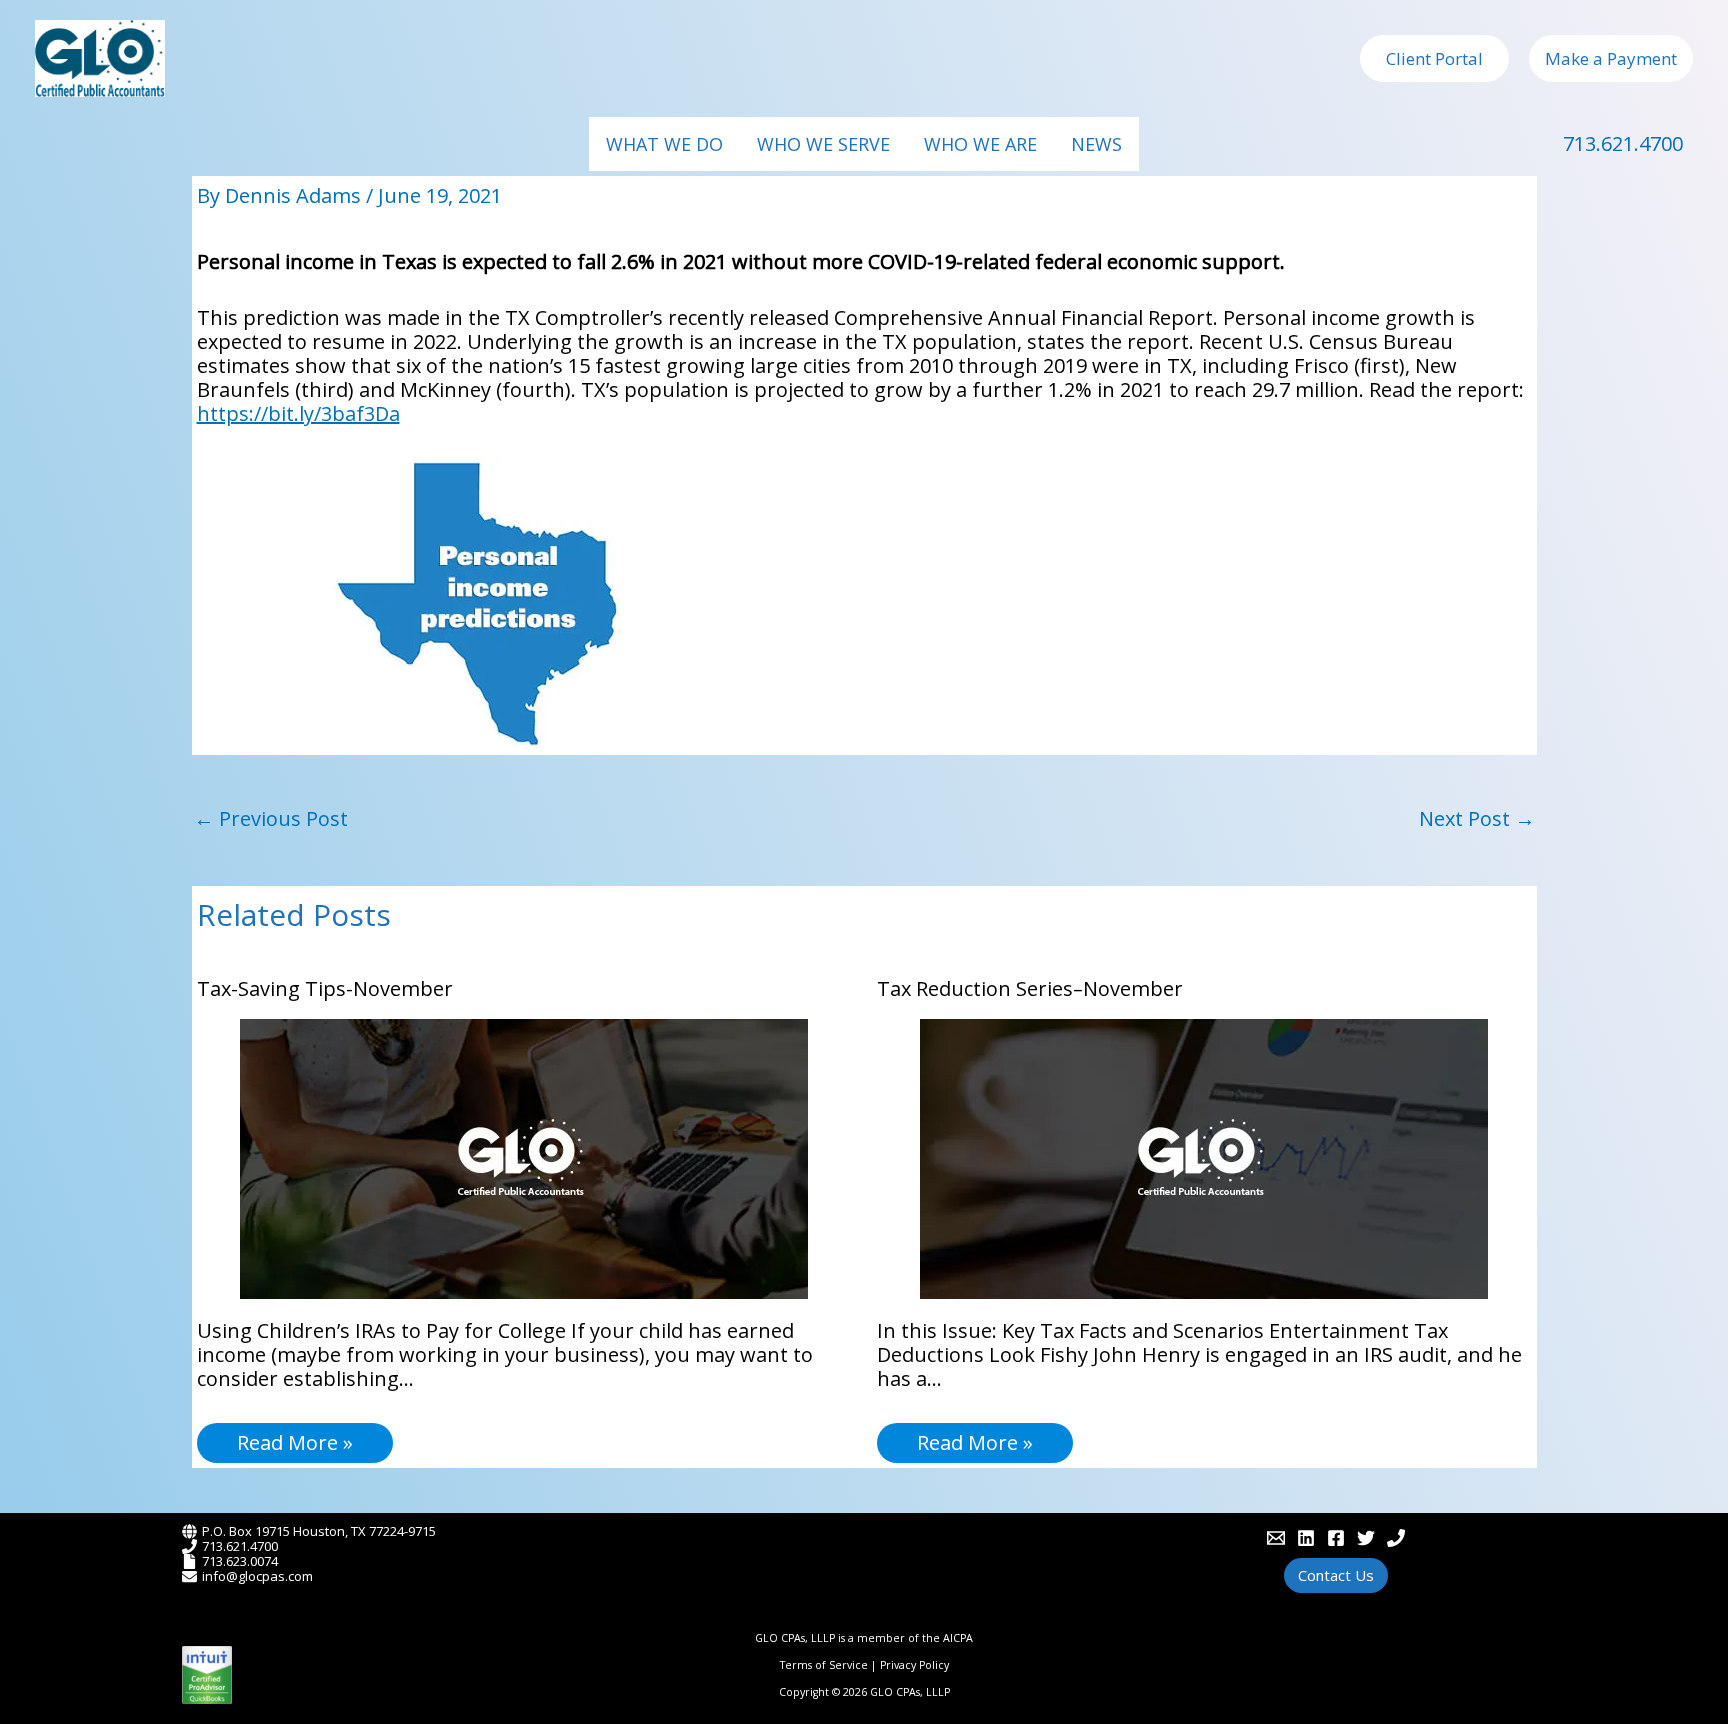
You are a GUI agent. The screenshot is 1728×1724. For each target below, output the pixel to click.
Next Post (1477, 818)
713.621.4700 (1623, 143)
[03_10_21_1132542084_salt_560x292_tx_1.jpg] (477, 602)
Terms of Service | (830, 1665)
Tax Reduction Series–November (1030, 988)
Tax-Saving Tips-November (325, 988)
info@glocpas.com (257, 1576)
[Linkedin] (1306, 1538)
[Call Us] (1396, 1538)
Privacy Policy (914, 1665)
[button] (1434, 58)
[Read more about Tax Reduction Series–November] (1204, 1156)
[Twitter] (1366, 1538)
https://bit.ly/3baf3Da (298, 413)
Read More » (295, 1442)
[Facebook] (1336, 1538)
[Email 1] (1276, 1538)
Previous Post (271, 818)
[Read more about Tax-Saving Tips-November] (524, 1156)
